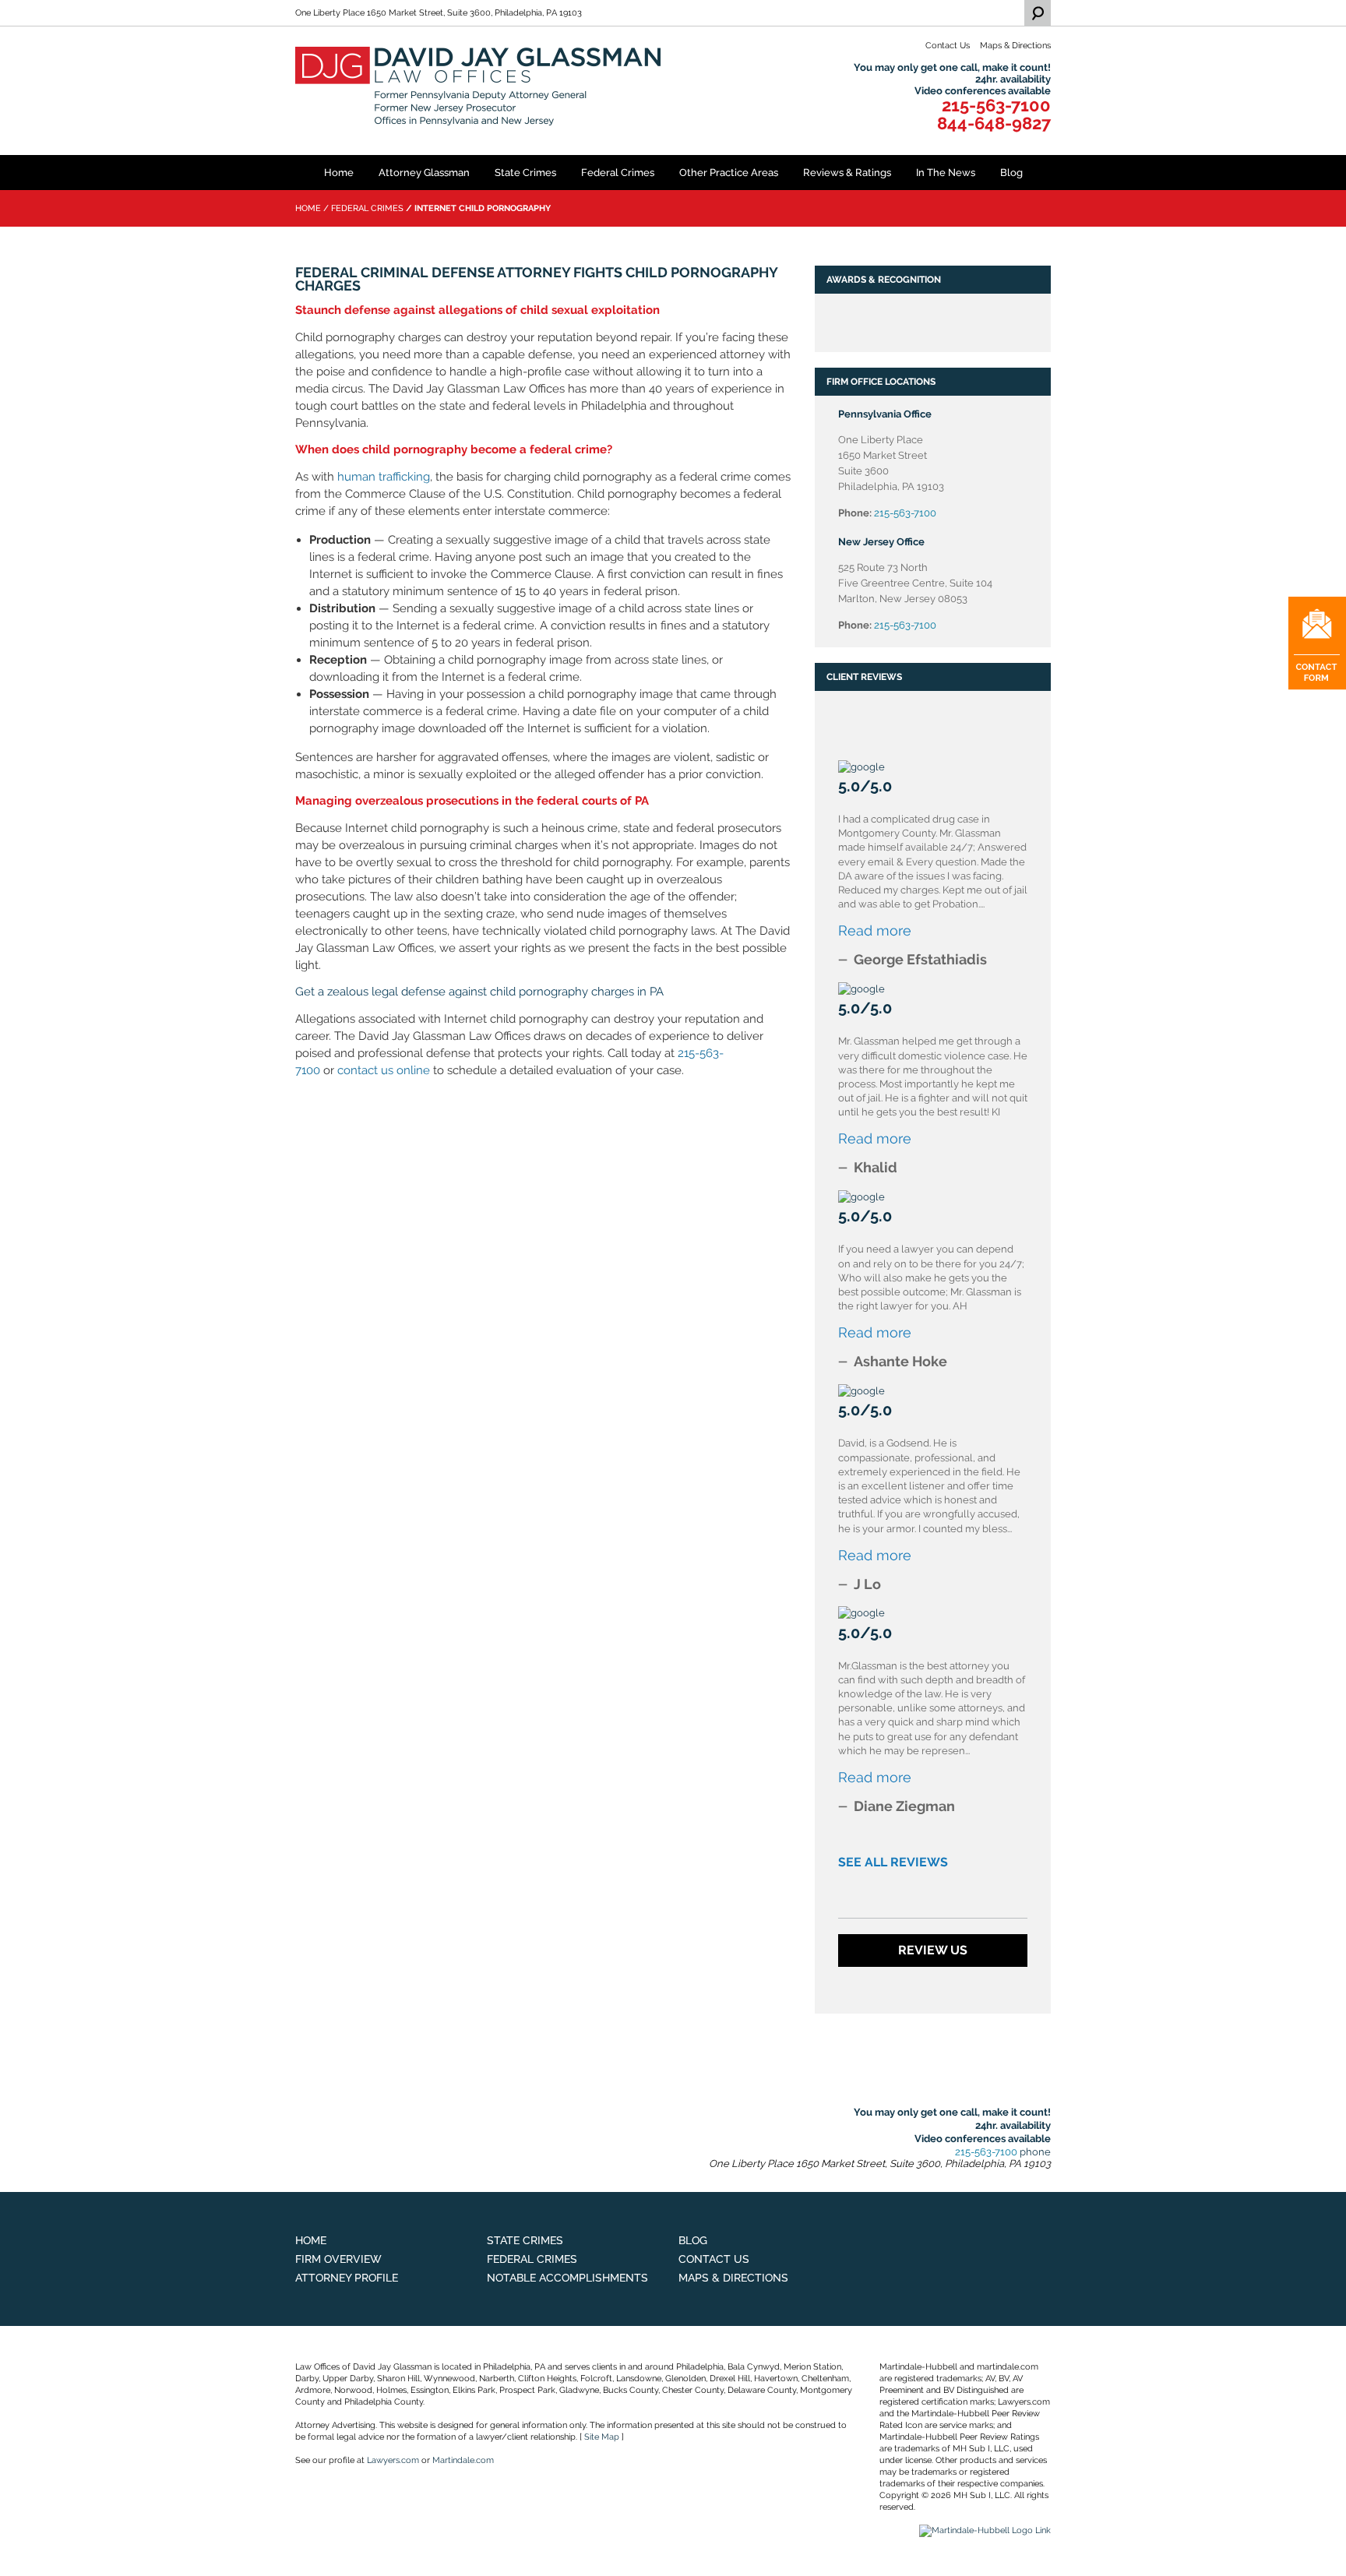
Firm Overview (338, 2259)
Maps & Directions (1015, 46)
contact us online (384, 1070)
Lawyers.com (393, 2460)
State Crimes (525, 173)
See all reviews (893, 1862)
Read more (875, 930)
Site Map (602, 2437)
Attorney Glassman (424, 173)
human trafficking (384, 477)
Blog (1011, 173)
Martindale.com (463, 2460)
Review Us (933, 1950)
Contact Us (948, 46)
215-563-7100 (996, 106)
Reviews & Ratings (847, 173)
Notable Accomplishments (567, 2278)
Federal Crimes (618, 173)
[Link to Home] (479, 86)
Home (339, 173)
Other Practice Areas (729, 173)
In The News (946, 173)
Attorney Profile (347, 2278)
